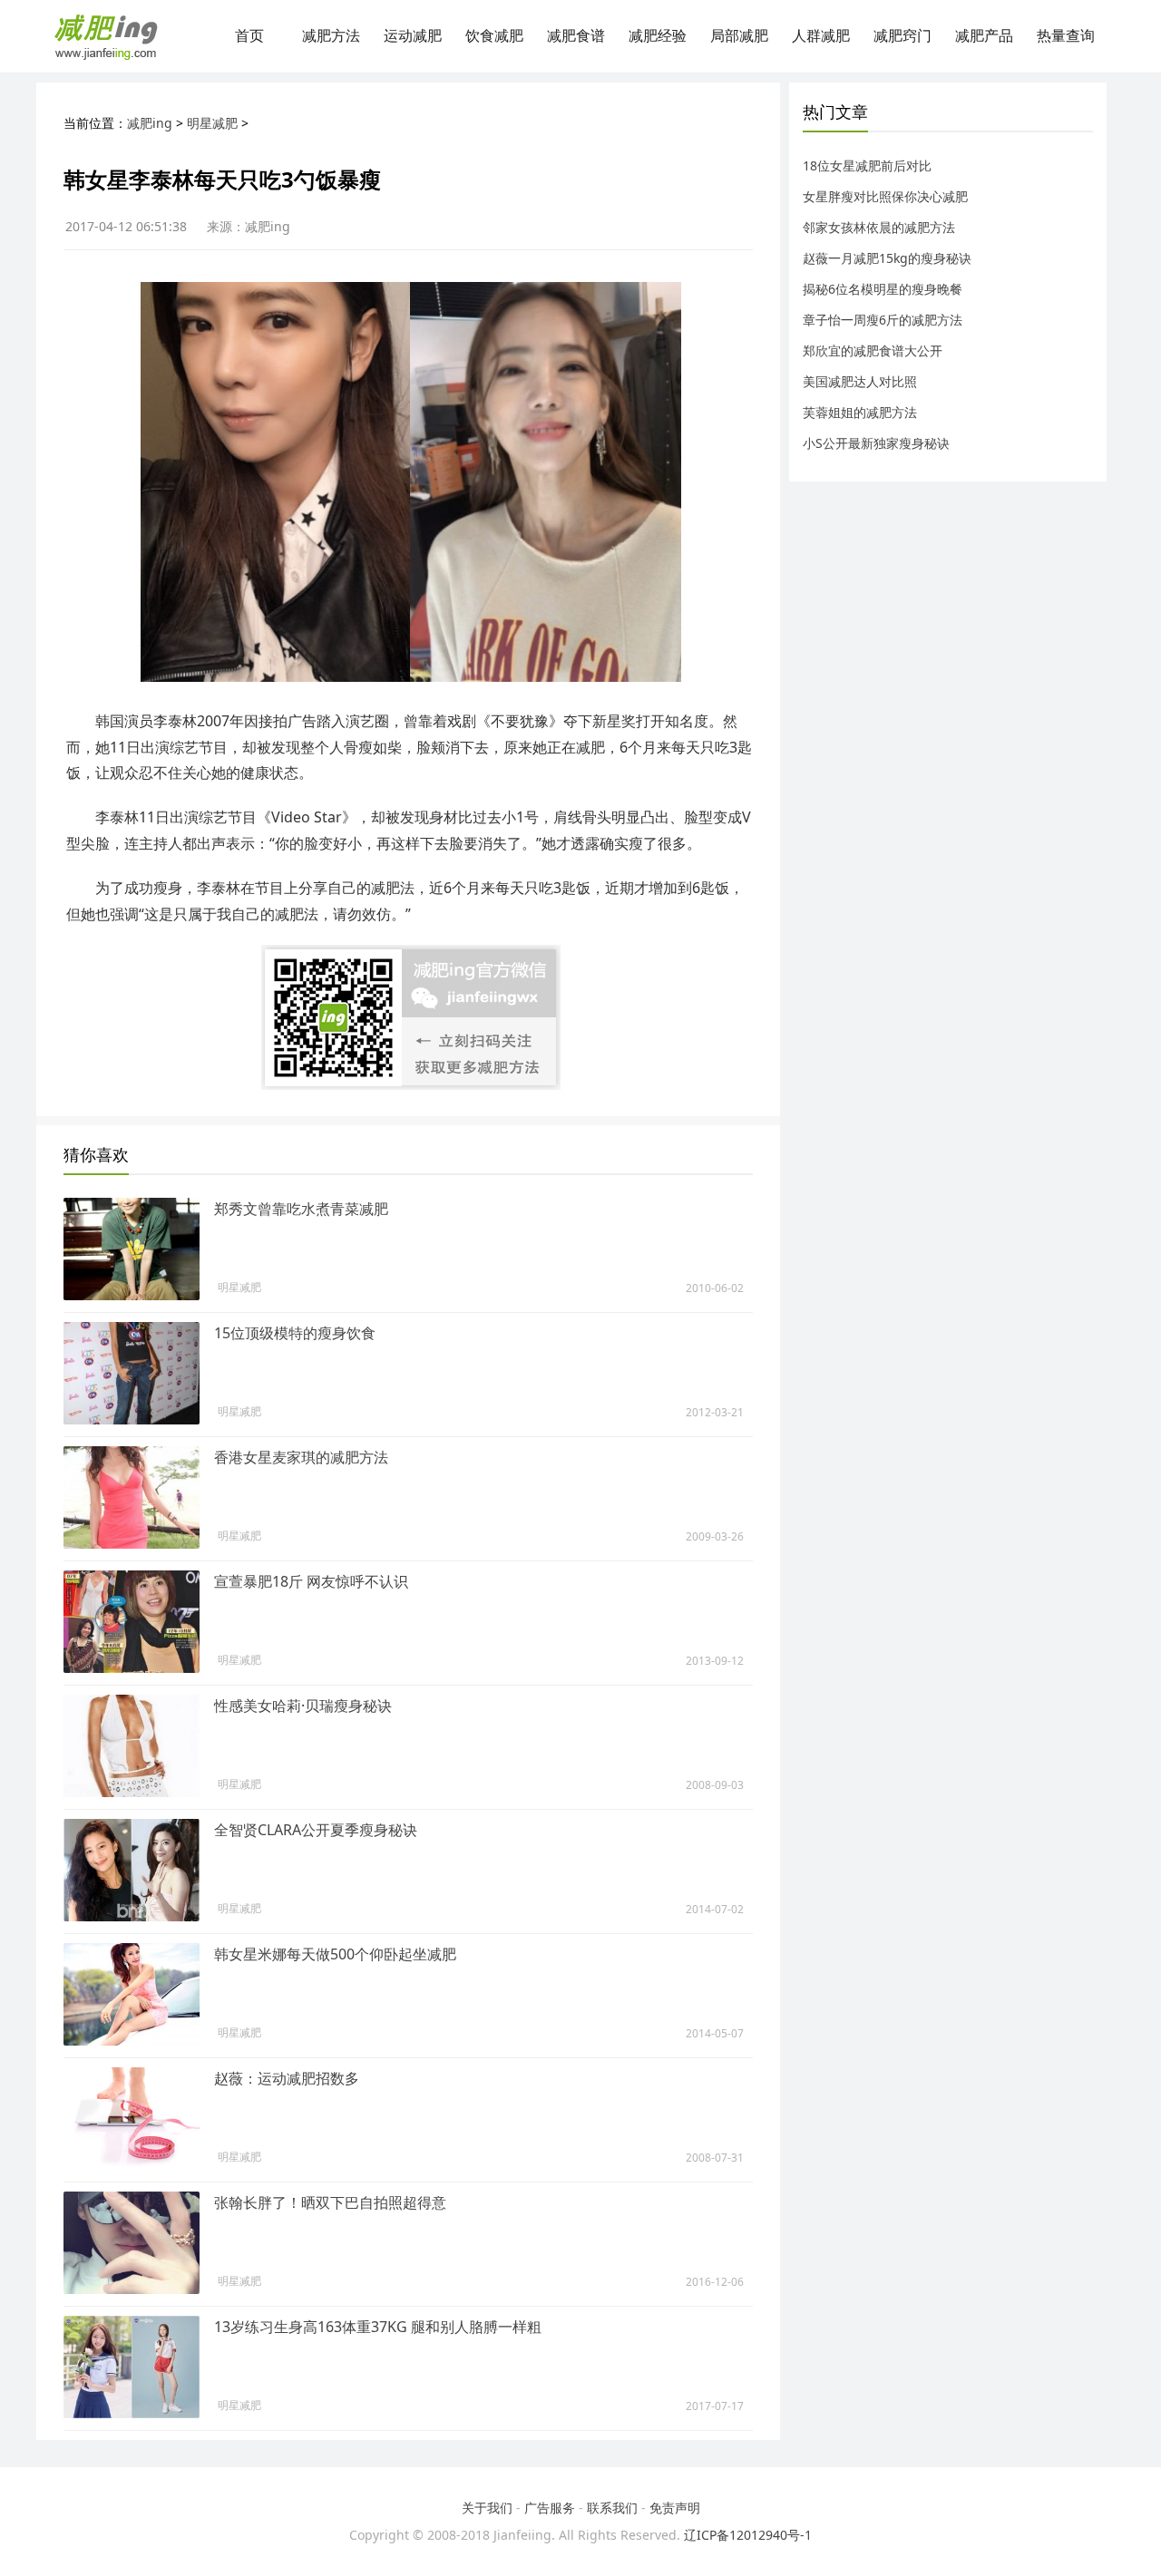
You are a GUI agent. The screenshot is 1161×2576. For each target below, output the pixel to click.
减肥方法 (331, 36)
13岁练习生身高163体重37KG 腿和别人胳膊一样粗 (378, 2327)
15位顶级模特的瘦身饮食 (295, 1333)
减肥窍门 (902, 36)
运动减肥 (413, 36)
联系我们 (612, 2508)
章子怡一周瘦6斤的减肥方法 (883, 320)
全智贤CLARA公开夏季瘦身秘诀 (316, 1830)
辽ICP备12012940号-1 (748, 2535)
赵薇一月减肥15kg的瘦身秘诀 (887, 258)
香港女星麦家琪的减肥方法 (301, 1457)
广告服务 (550, 2508)
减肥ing (150, 123)
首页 (249, 36)
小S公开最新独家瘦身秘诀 (876, 443)
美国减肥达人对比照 (860, 381)
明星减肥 (212, 123)
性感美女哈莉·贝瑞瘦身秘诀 (303, 1706)
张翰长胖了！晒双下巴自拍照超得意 (330, 2202)
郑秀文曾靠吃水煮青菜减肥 (301, 1209)
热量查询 (1066, 36)
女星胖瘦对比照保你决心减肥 (885, 196)
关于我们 (487, 2508)
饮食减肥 (494, 36)
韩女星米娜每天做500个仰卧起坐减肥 (335, 1954)
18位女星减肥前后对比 (867, 165)
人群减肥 (821, 36)
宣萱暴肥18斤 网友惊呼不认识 (311, 1581)
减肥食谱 (576, 36)
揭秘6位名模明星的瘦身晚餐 (883, 289)
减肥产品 (984, 36)
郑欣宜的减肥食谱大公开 (873, 350)
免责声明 (675, 2508)
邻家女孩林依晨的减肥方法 (879, 227)
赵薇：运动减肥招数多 (287, 2078)
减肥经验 (658, 36)
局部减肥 (739, 36)
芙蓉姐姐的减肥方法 (860, 412)
